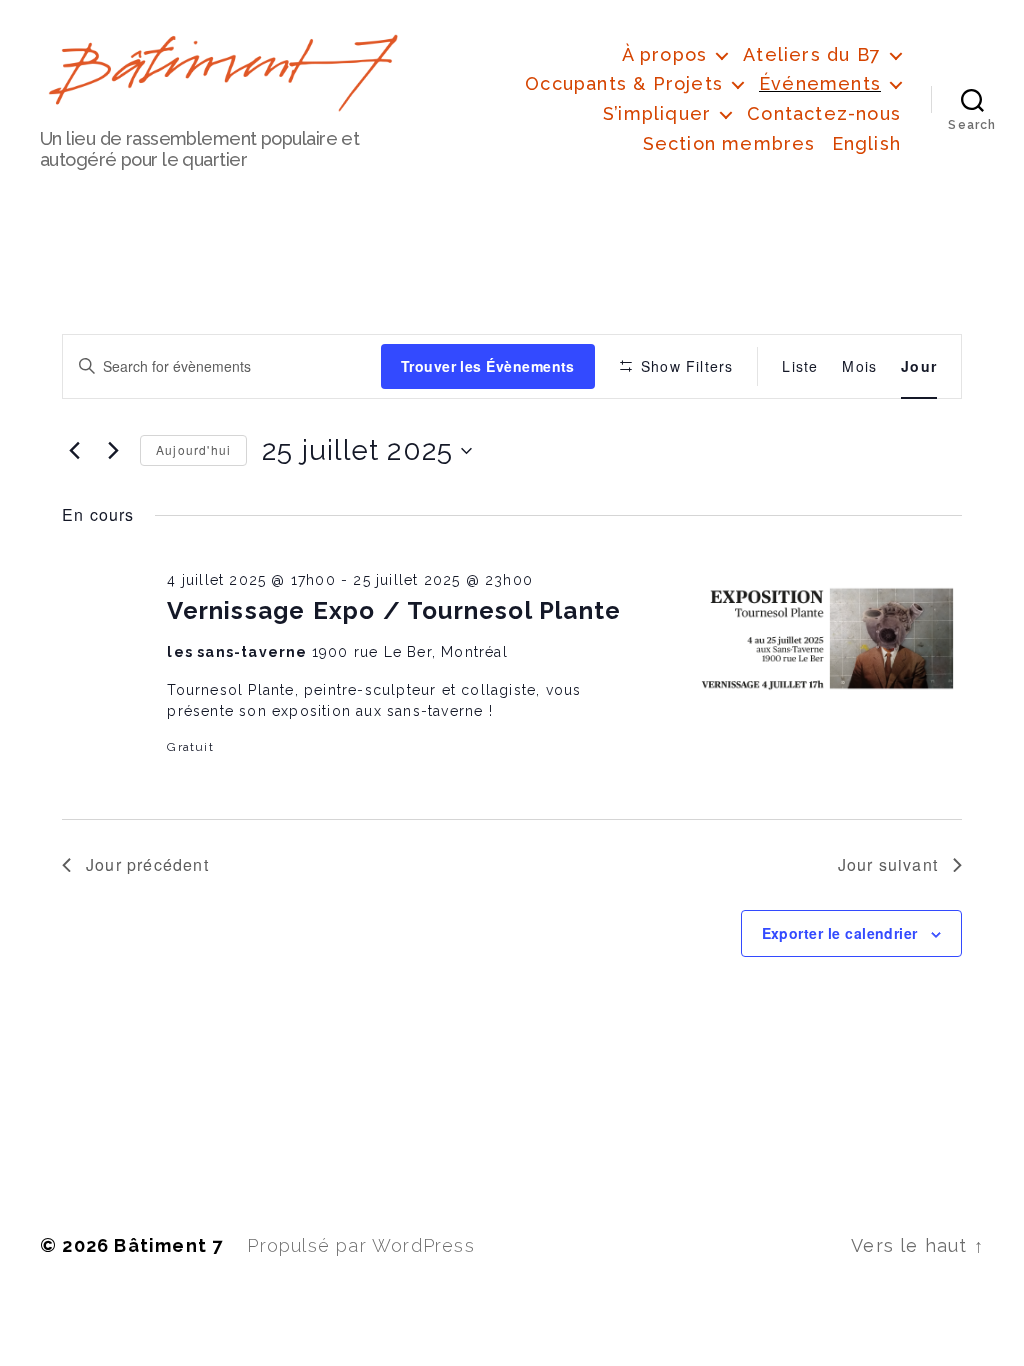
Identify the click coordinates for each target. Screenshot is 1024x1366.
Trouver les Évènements (488, 366)
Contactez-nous (824, 113)
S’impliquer (657, 113)
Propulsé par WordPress (360, 1245)
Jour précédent (147, 864)
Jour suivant (888, 864)
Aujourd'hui (193, 449)
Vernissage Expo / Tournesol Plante (394, 610)
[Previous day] (74, 451)
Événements (820, 83)
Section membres (729, 143)
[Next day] (113, 451)
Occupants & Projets (624, 83)
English (866, 143)
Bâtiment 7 (168, 1245)
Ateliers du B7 (812, 54)
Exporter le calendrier (840, 933)
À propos (665, 54)
